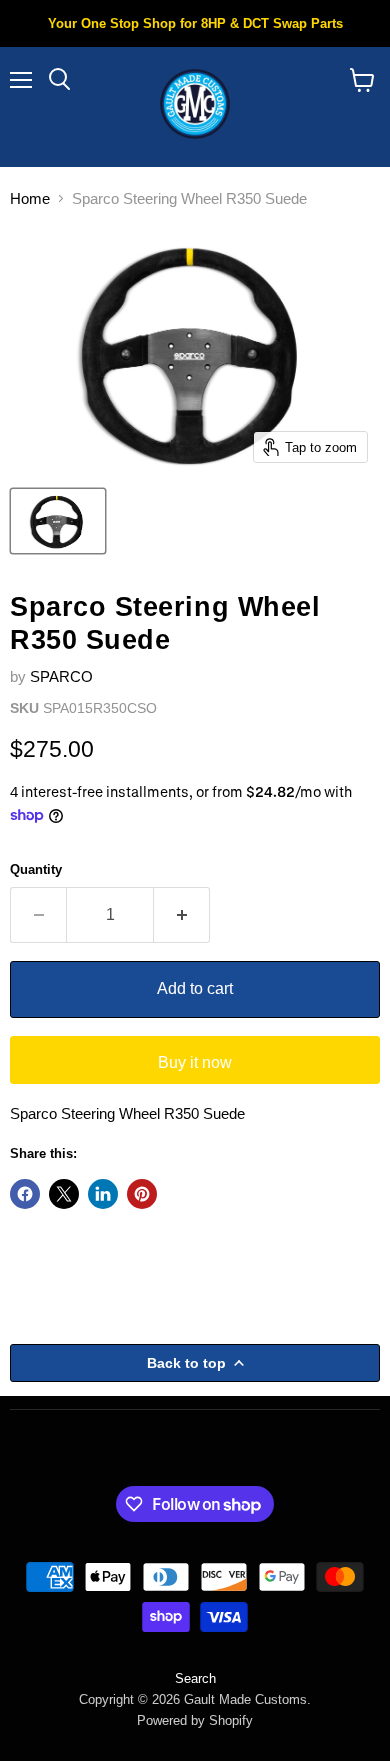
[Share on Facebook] (25, 1194)
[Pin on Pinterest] (142, 1194)
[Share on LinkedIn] (103, 1194)
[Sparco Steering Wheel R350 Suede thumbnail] (58, 521)
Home (30, 198)
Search (195, 1678)
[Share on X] (64, 1194)
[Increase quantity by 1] (182, 915)
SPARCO (61, 676)
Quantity (36, 869)
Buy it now (195, 1062)
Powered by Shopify (195, 1720)
